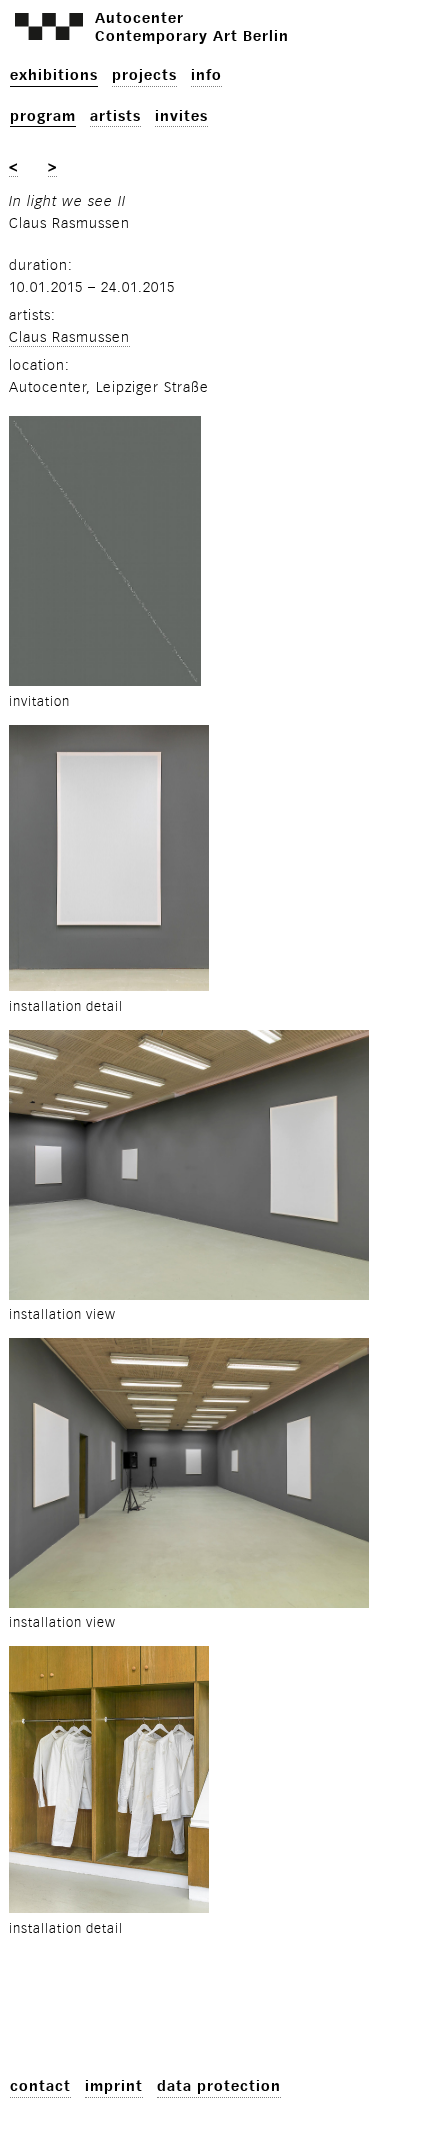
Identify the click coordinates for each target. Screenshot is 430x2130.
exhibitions (54, 75)
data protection (219, 2086)
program (43, 116)
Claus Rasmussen (69, 337)
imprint (114, 2086)
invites (181, 116)
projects (144, 75)
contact (40, 2086)
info (206, 75)
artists (115, 116)
